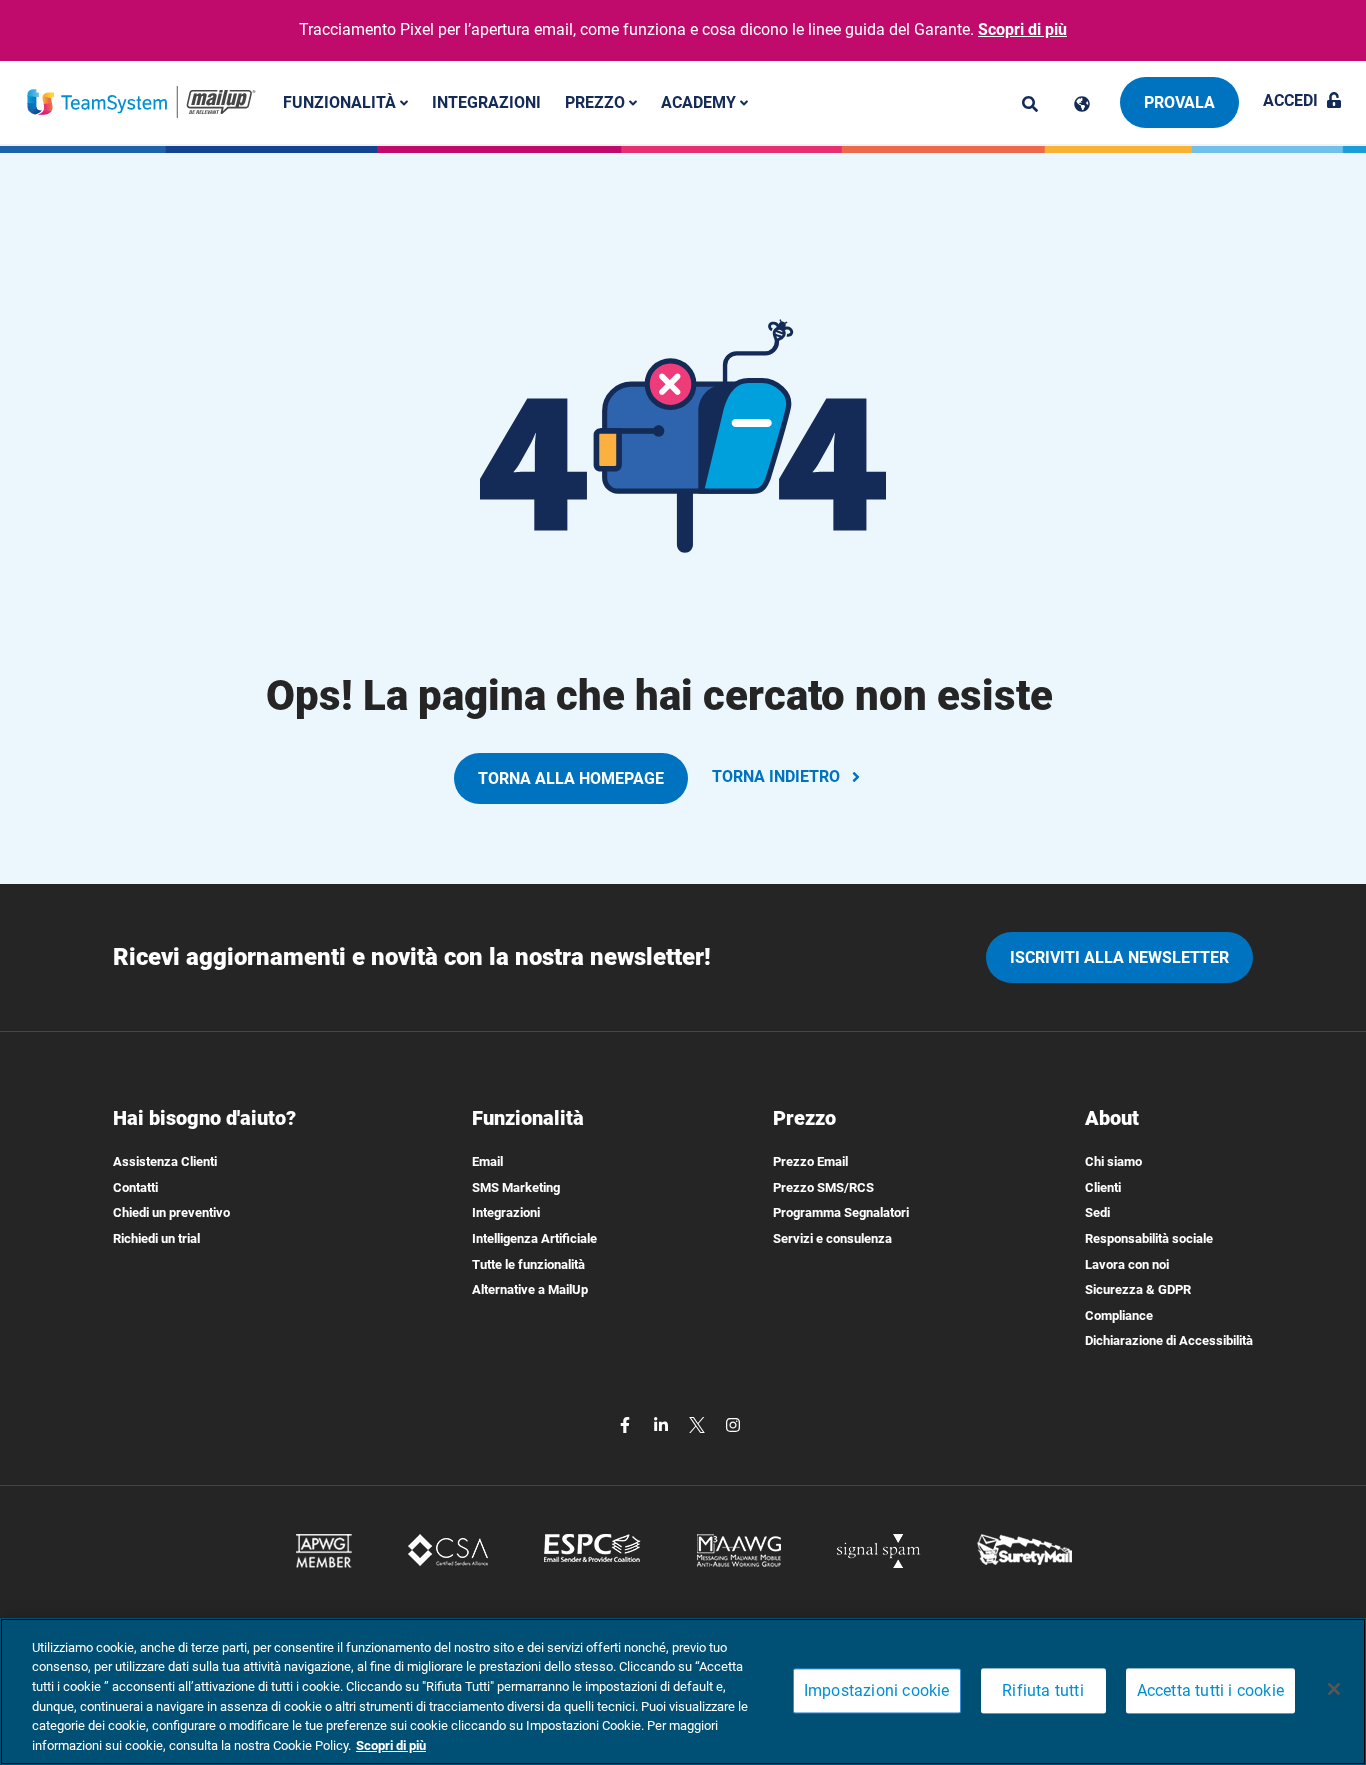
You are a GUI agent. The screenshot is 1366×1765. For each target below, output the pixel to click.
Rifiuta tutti (1043, 1691)
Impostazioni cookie (877, 1691)
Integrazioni (486, 101)
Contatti (135, 1187)
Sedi (1097, 1212)
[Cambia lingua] (1082, 104)
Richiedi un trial (156, 1238)
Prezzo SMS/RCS (823, 1187)
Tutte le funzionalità (528, 1264)
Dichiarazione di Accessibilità (1169, 1340)
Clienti (1103, 1187)
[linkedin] (663, 1423)
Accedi (1290, 100)
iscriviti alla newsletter (1119, 957)
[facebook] (627, 1423)
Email (487, 1161)
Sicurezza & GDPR (1138, 1289)
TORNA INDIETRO (776, 776)
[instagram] (733, 1423)
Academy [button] (700, 101)
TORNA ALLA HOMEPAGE (571, 778)
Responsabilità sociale (1149, 1238)
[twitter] (699, 1423)
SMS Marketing (516, 1187)
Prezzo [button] (597, 101)
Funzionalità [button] (341, 101)
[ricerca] (1030, 104)
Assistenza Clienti (165, 1161)
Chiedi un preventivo (171, 1212)
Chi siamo (1113, 1161)
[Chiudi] (1334, 1689)
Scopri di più (1022, 29)
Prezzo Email (810, 1161)
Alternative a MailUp (530, 1289)
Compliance (1119, 1315)
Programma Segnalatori (841, 1212)
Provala (1179, 102)
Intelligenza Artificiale (534, 1238)
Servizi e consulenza (832, 1238)
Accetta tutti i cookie (1210, 1691)
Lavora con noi (1127, 1264)
